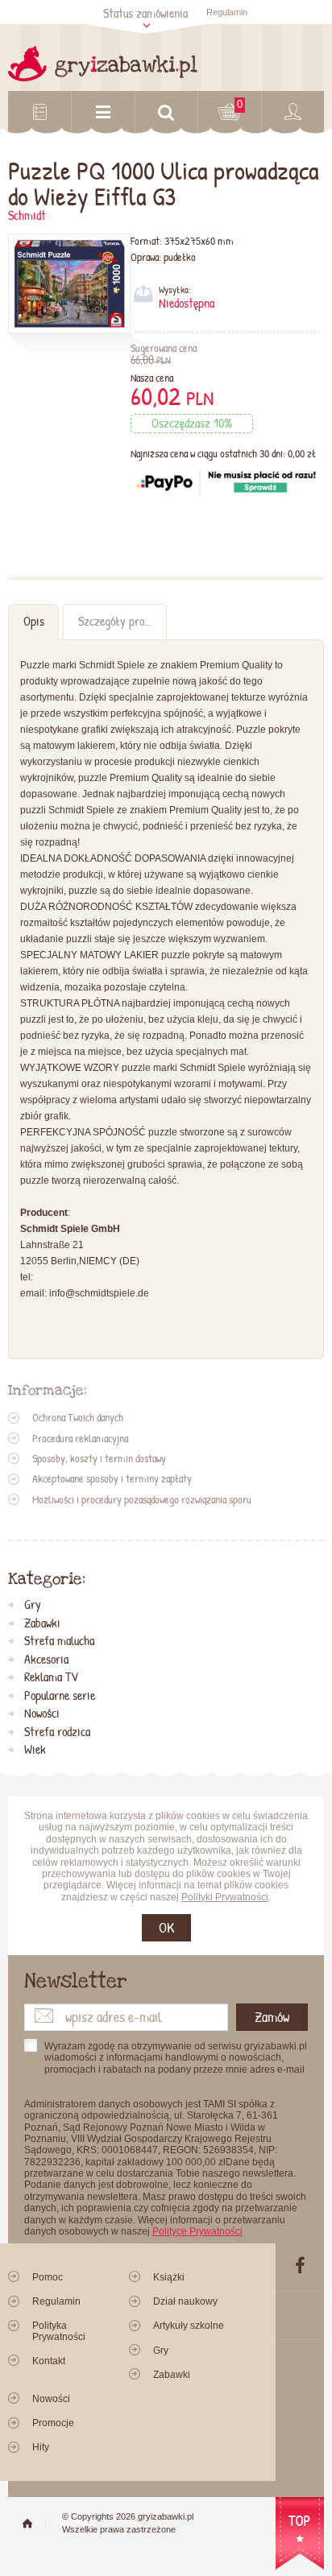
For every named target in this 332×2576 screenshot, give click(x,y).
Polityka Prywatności (59, 2331)
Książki (169, 2277)
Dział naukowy (185, 2301)
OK (166, 1927)
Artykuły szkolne (189, 2326)
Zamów (272, 2017)
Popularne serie (60, 1696)
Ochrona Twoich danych (78, 1417)
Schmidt (27, 215)
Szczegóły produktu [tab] (122, 621)
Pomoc (48, 2277)
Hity (41, 2447)
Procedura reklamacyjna (80, 1438)
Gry (33, 1605)
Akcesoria (46, 1660)
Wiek (35, 1750)
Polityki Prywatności (225, 1897)
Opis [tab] (34, 621)
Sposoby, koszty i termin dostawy (99, 1458)
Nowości (42, 1714)
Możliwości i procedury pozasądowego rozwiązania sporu (142, 1499)
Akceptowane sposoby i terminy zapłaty (112, 1478)
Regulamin (227, 12)
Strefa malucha (59, 1641)
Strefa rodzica (57, 1732)
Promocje (53, 2423)
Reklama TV (51, 1677)
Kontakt (49, 2361)
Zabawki (42, 1623)
